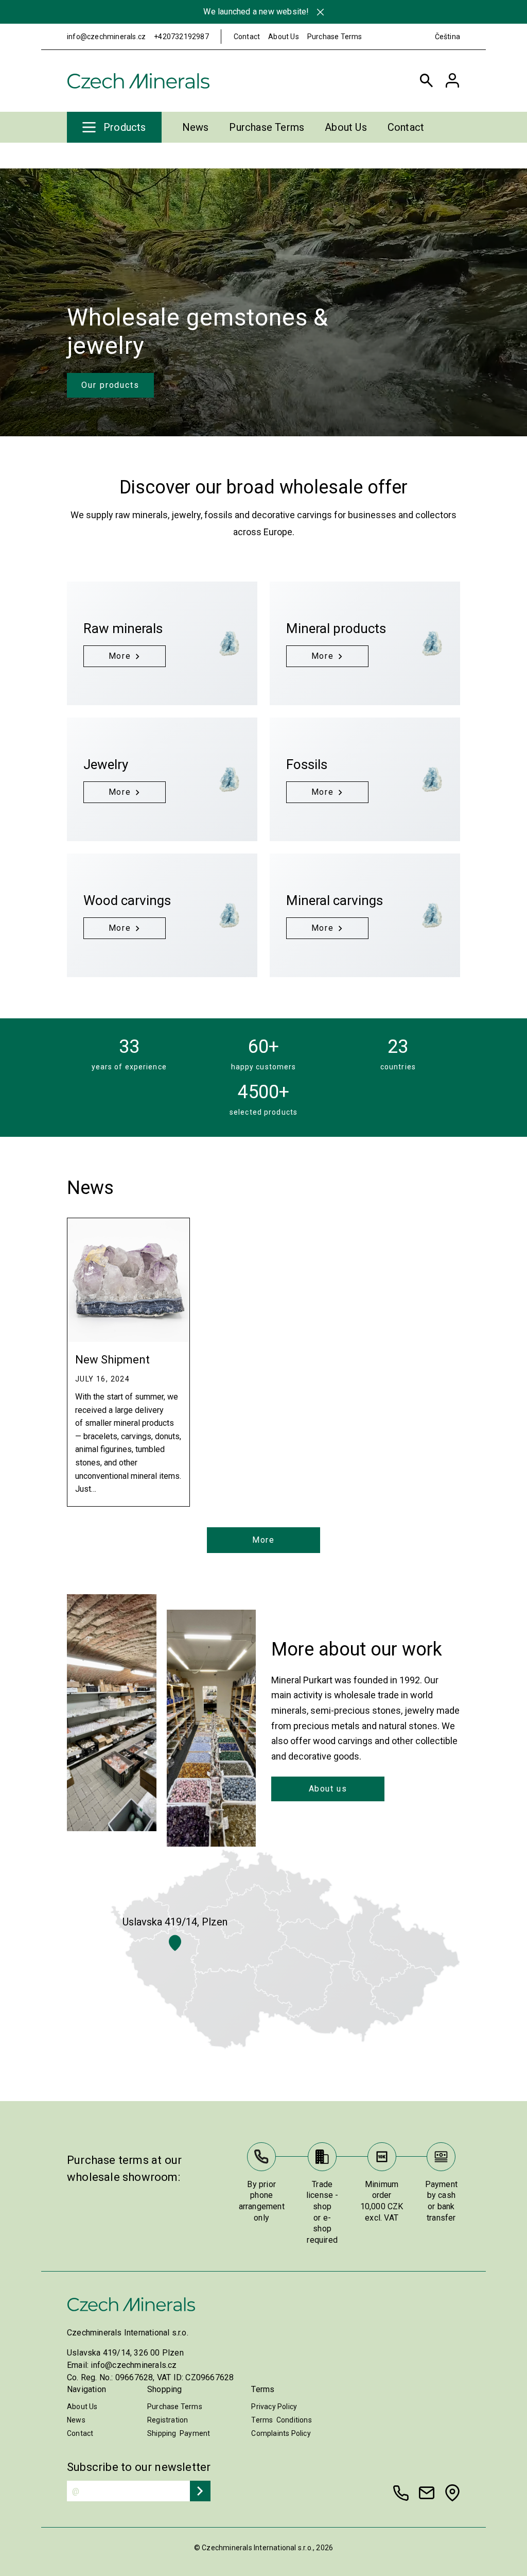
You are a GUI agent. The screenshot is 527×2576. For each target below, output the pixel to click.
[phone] (401, 2493)
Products (125, 127)
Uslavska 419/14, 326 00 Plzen (125, 2353)
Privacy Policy (274, 2407)
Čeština (447, 37)
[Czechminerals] (138, 81)
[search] (427, 81)
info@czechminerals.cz (106, 37)
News (196, 127)
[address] (452, 2493)
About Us (284, 37)
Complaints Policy (281, 2433)
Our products (110, 385)
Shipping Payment (179, 2433)
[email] (427, 2493)
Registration (168, 2420)
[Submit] (200, 2491)
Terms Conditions (281, 2420)
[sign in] (452, 81)
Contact (247, 37)
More (263, 1540)
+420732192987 (181, 37)
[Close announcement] (320, 12)
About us (328, 1789)
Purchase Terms (335, 37)
